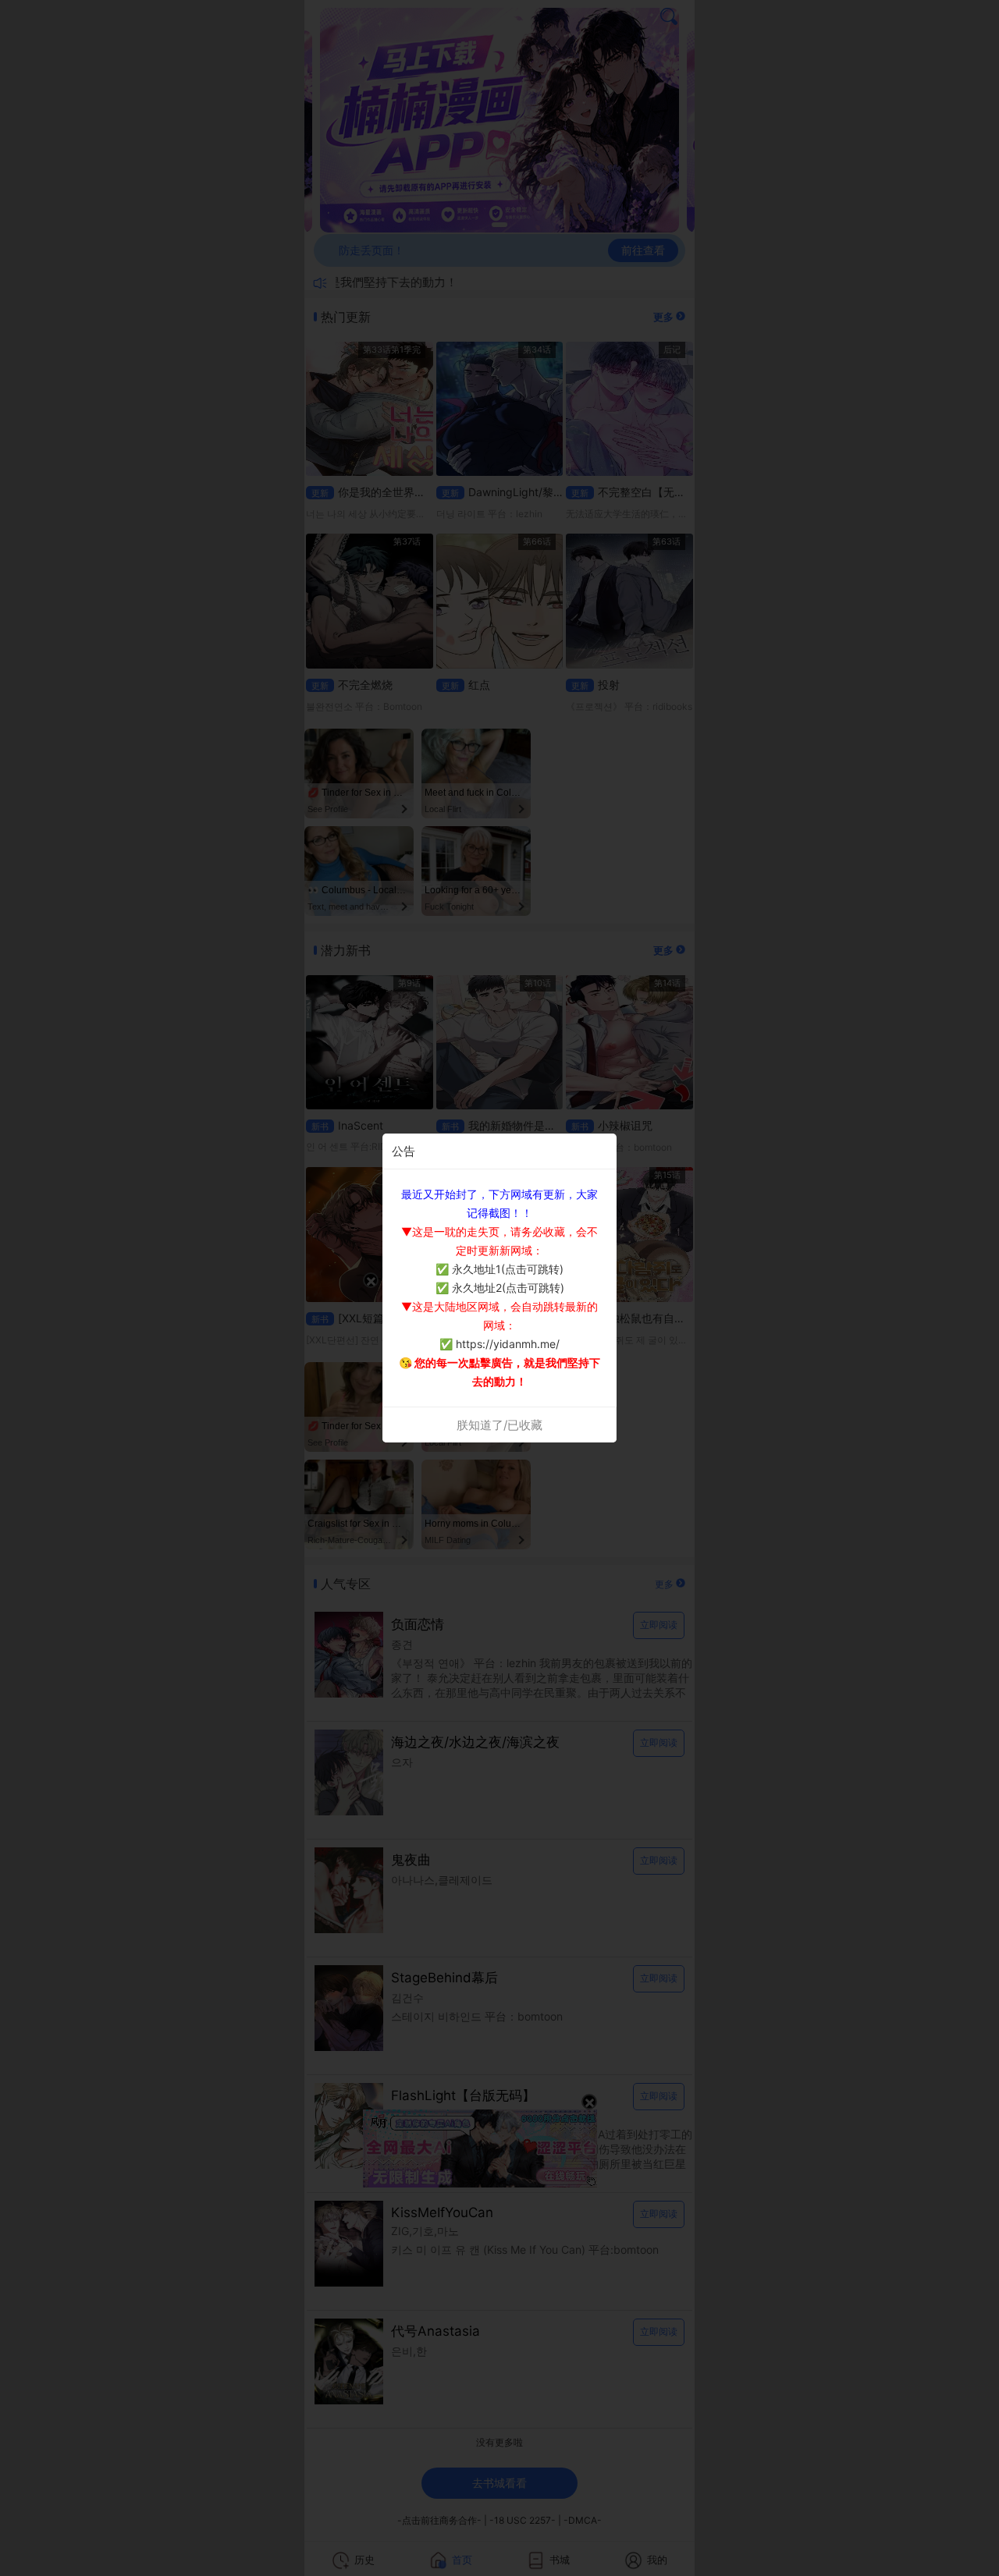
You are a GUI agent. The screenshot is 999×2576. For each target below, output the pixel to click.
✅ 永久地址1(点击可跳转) (499, 1269)
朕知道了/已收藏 (499, 1425)
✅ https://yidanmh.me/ (499, 1344)
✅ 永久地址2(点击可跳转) (500, 1288)
